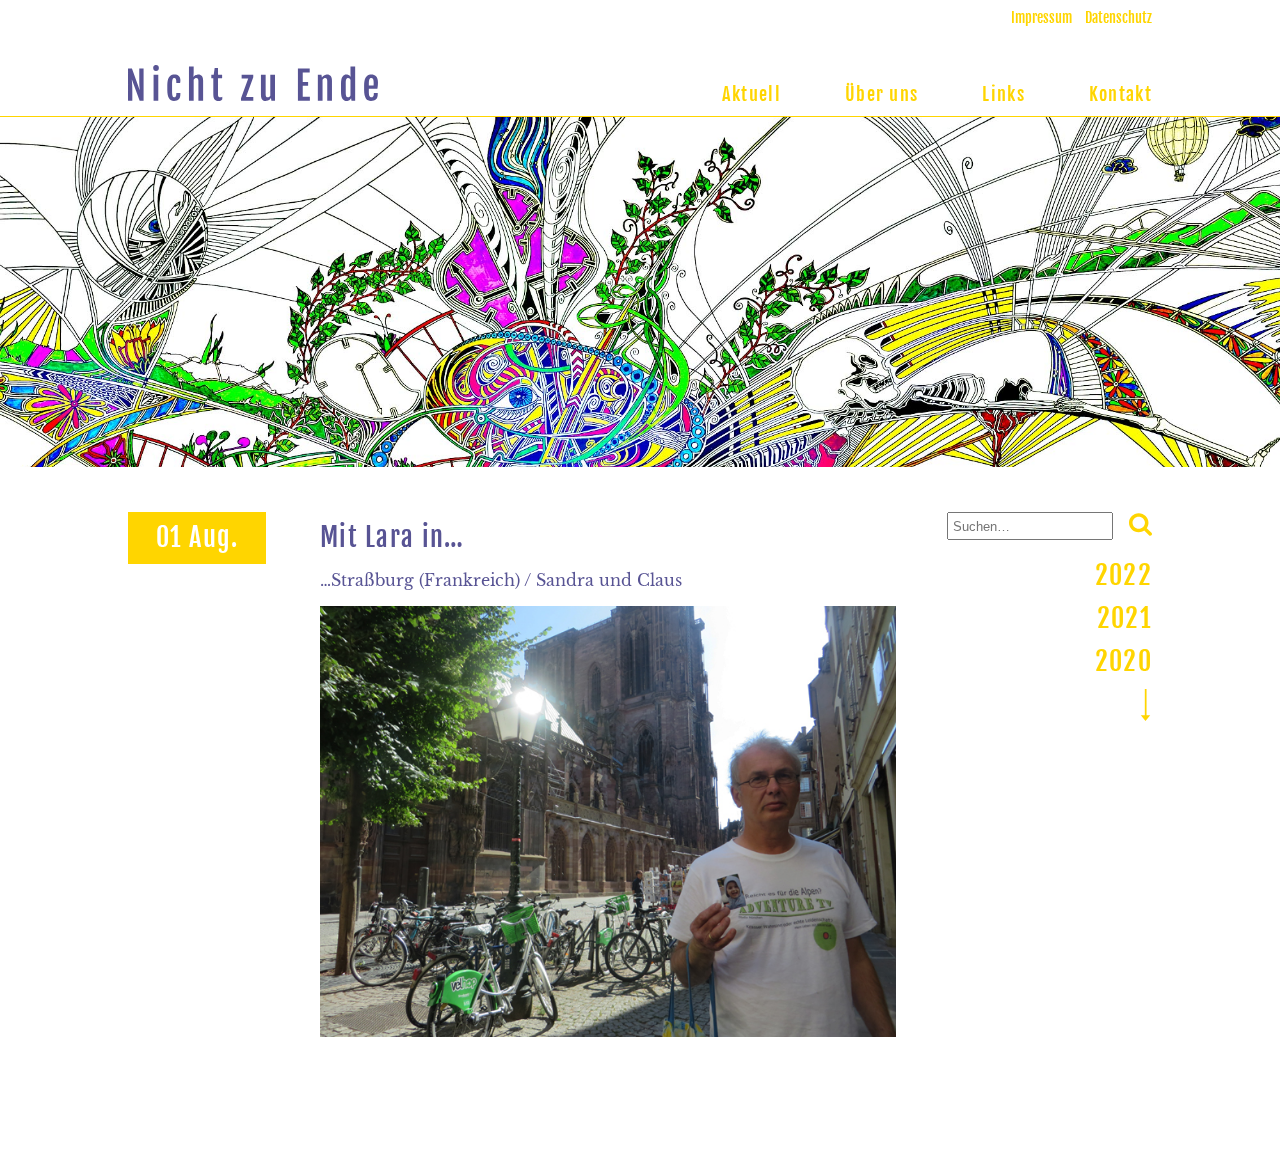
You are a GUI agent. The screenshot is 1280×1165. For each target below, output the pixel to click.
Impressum (1041, 17)
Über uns (881, 94)
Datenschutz (1118, 17)
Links (1003, 94)
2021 (1124, 618)
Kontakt (1120, 94)
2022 (1123, 575)
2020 (1123, 661)
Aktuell (751, 94)
